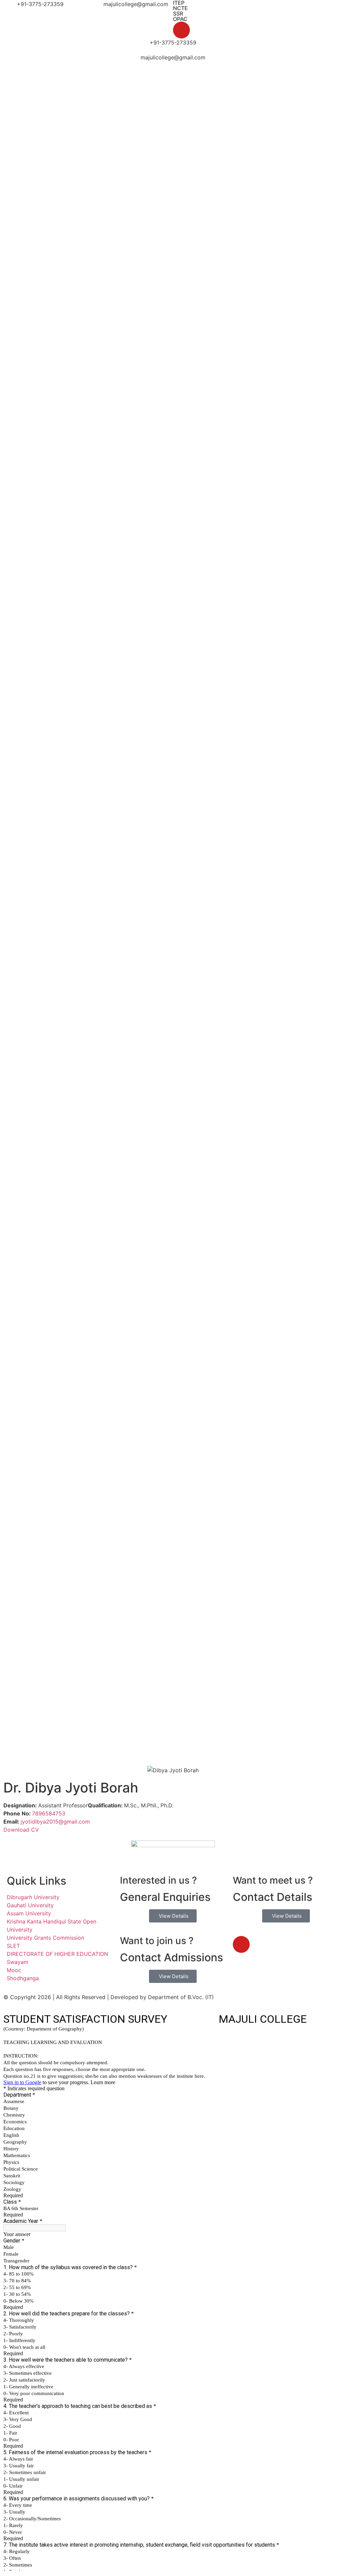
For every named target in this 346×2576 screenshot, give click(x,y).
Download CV (21, 1830)
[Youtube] (181, 30)
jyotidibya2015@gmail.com (55, 1822)
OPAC (180, 19)
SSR (178, 14)
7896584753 (49, 1813)
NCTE (180, 8)
